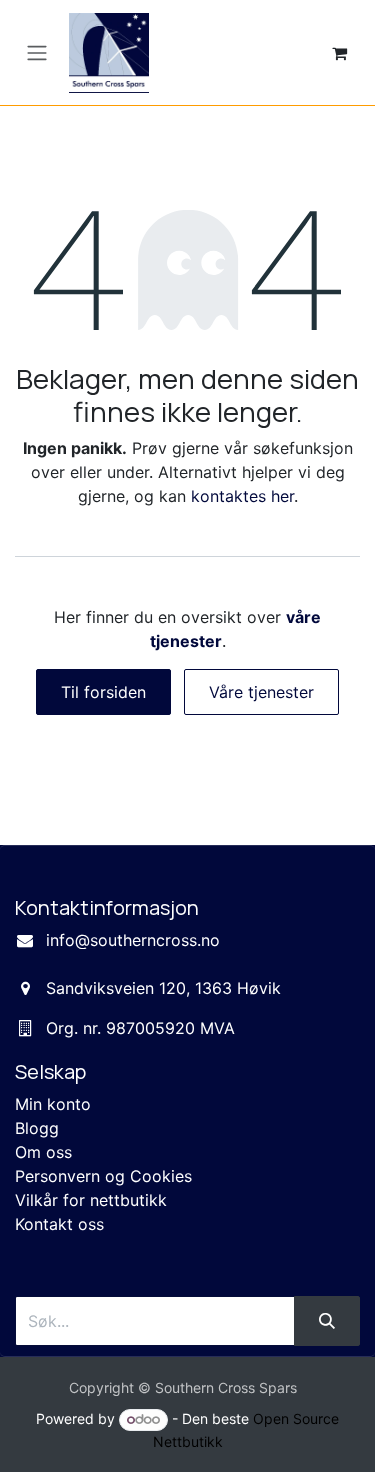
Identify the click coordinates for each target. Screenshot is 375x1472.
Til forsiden (103, 692)
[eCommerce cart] (339, 53)
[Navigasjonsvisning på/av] (37, 53)
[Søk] (327, 1321)
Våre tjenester (261, 692)
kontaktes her (242, 496)
